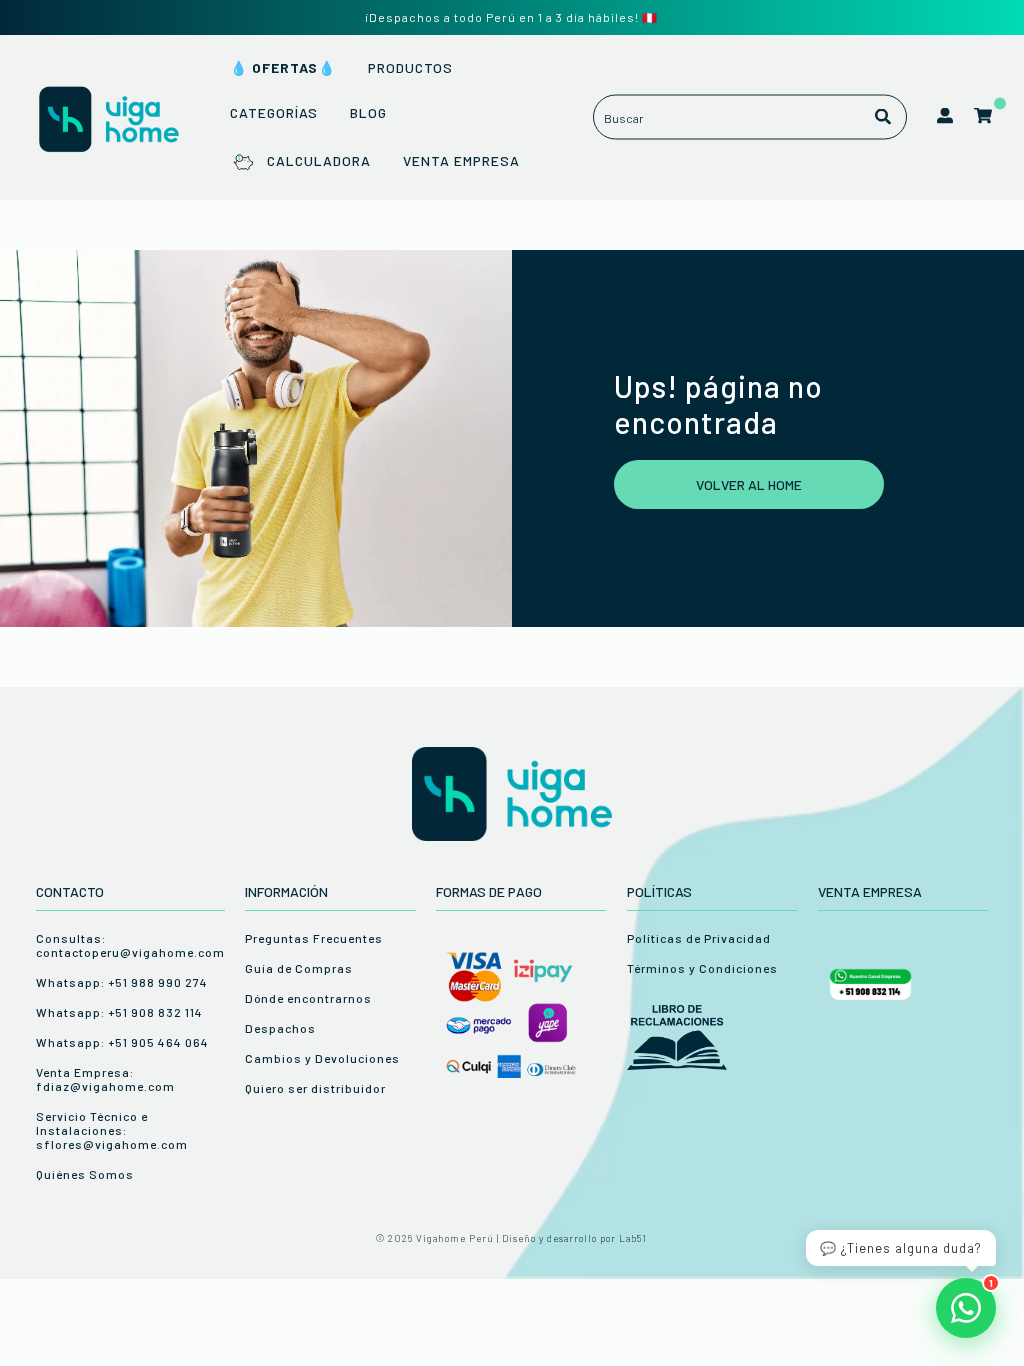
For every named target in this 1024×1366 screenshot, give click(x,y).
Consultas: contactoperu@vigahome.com (130, 945)
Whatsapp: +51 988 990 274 (122, 982)
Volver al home (749, 484)
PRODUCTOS (410, 67)
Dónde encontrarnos (308, 998)
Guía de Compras (299, 968)
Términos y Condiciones (702, 968)
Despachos (280, 1028)
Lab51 (633, 1238)
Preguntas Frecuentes (314, 938)
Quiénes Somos (85, 1174)
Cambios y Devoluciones (322, 1058)
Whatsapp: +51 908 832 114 (119, 1012)
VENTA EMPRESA (461, 160)
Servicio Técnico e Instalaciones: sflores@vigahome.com (112, 1130)
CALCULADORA (318, 160)
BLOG (368, 112)
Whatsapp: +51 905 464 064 (122, 1042)
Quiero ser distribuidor (315, 1088)
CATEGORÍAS (274, 112)
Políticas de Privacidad (699, 938)
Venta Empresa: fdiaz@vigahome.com (105, 1079)
